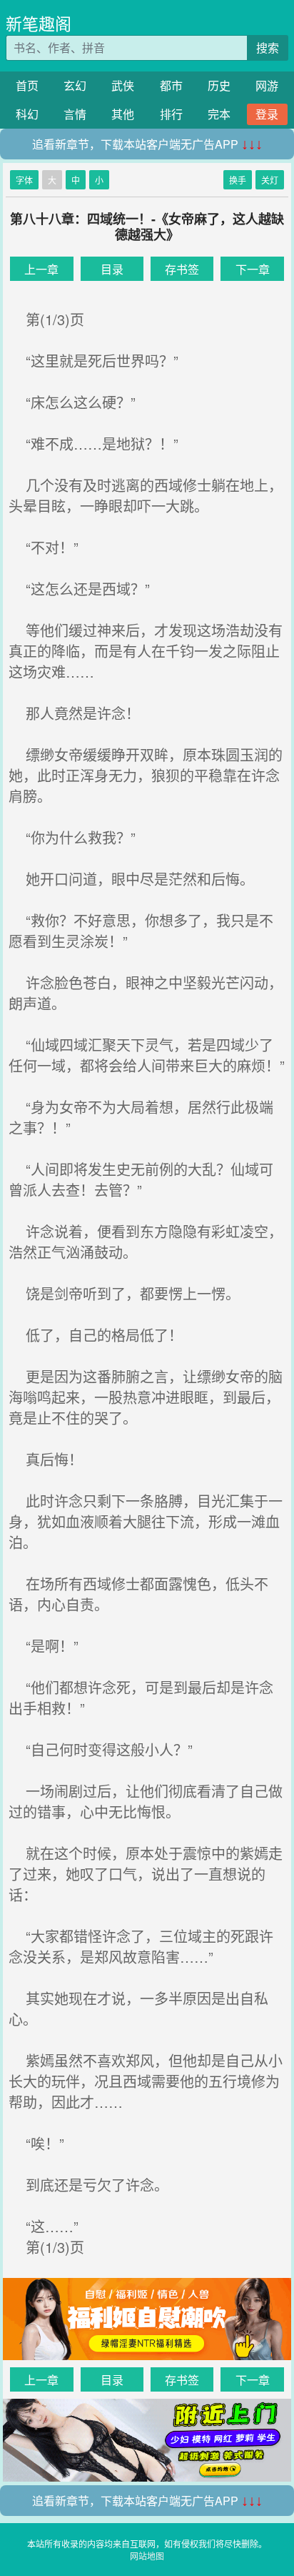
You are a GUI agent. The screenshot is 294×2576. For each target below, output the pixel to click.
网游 (267, 85)
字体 (24, 180)
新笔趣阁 (39, 23)
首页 (27, 85)
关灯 (270, 180)
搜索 (268, 48)
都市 (171, 85)
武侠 (123, 85)
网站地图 (147, 2556)
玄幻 (75, 85)
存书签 (182, 269)
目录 (112, 269)
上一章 (41, 269)
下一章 (253, 269)
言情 (75, 114)
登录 (267, 114)
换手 (238, 180)
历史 (219, 85)
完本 (219, 114)
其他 (123, 114)
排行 (171, 114)
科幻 (27, 114)
